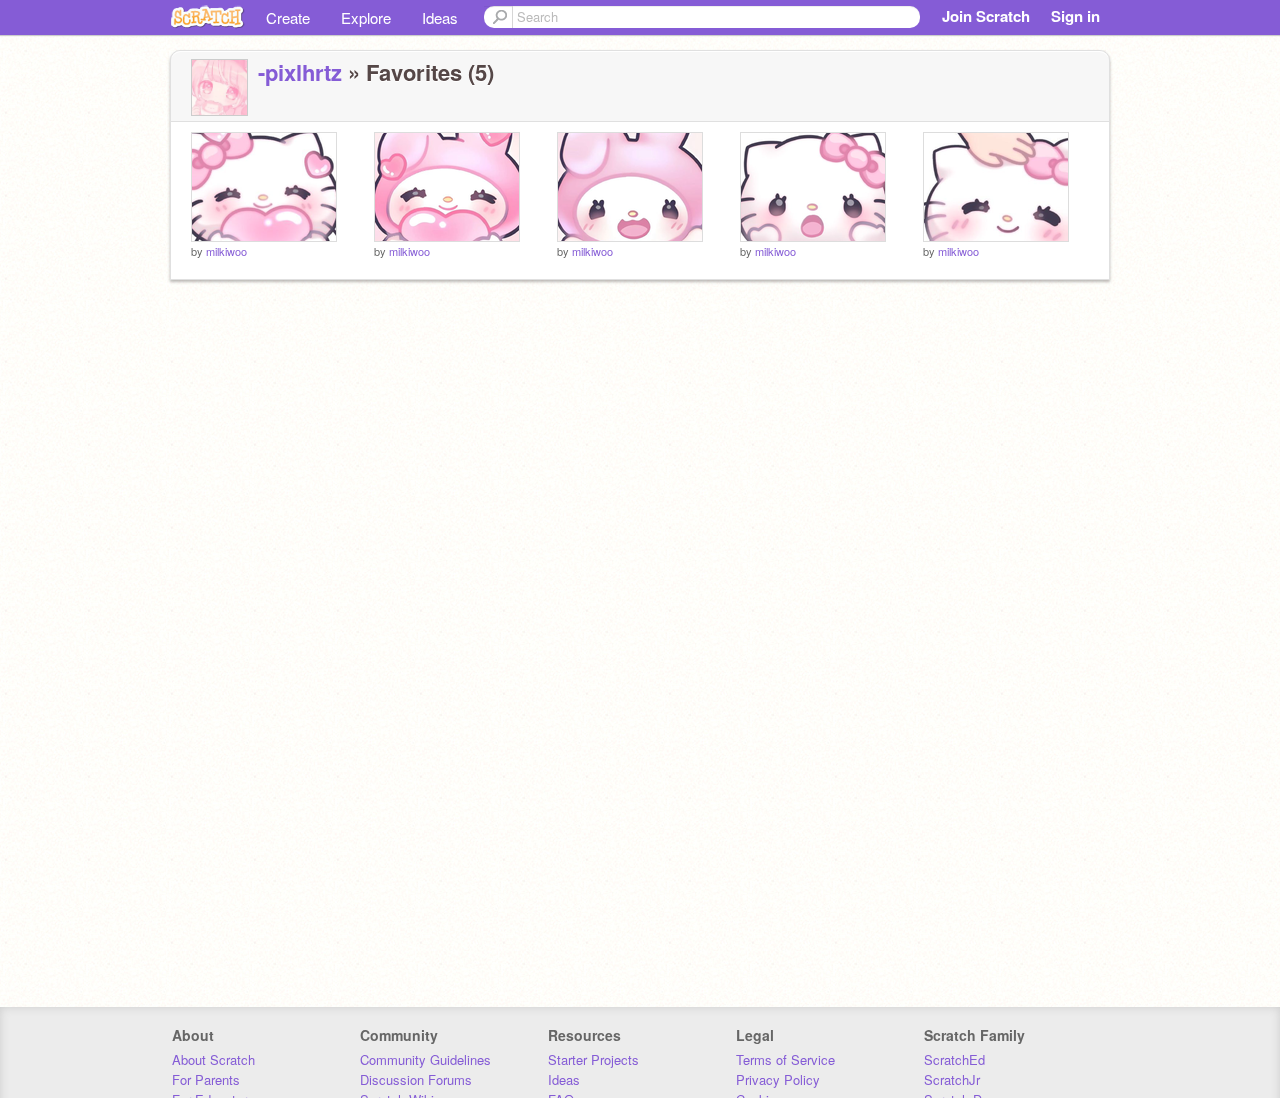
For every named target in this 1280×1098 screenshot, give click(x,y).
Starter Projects (593, 1059)
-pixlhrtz (300, 72)
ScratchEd (954, 1059)
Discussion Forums (416, 1079)
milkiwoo (226, 251)
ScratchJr (952, 1079)
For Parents (206, 1079)
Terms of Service (785, 1059)
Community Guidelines (425, 1059)
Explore (366, 17)
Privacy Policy (778, 1079)
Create (288, 17)
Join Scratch (986, 16)
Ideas (440, 17)
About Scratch (213, 1059)
